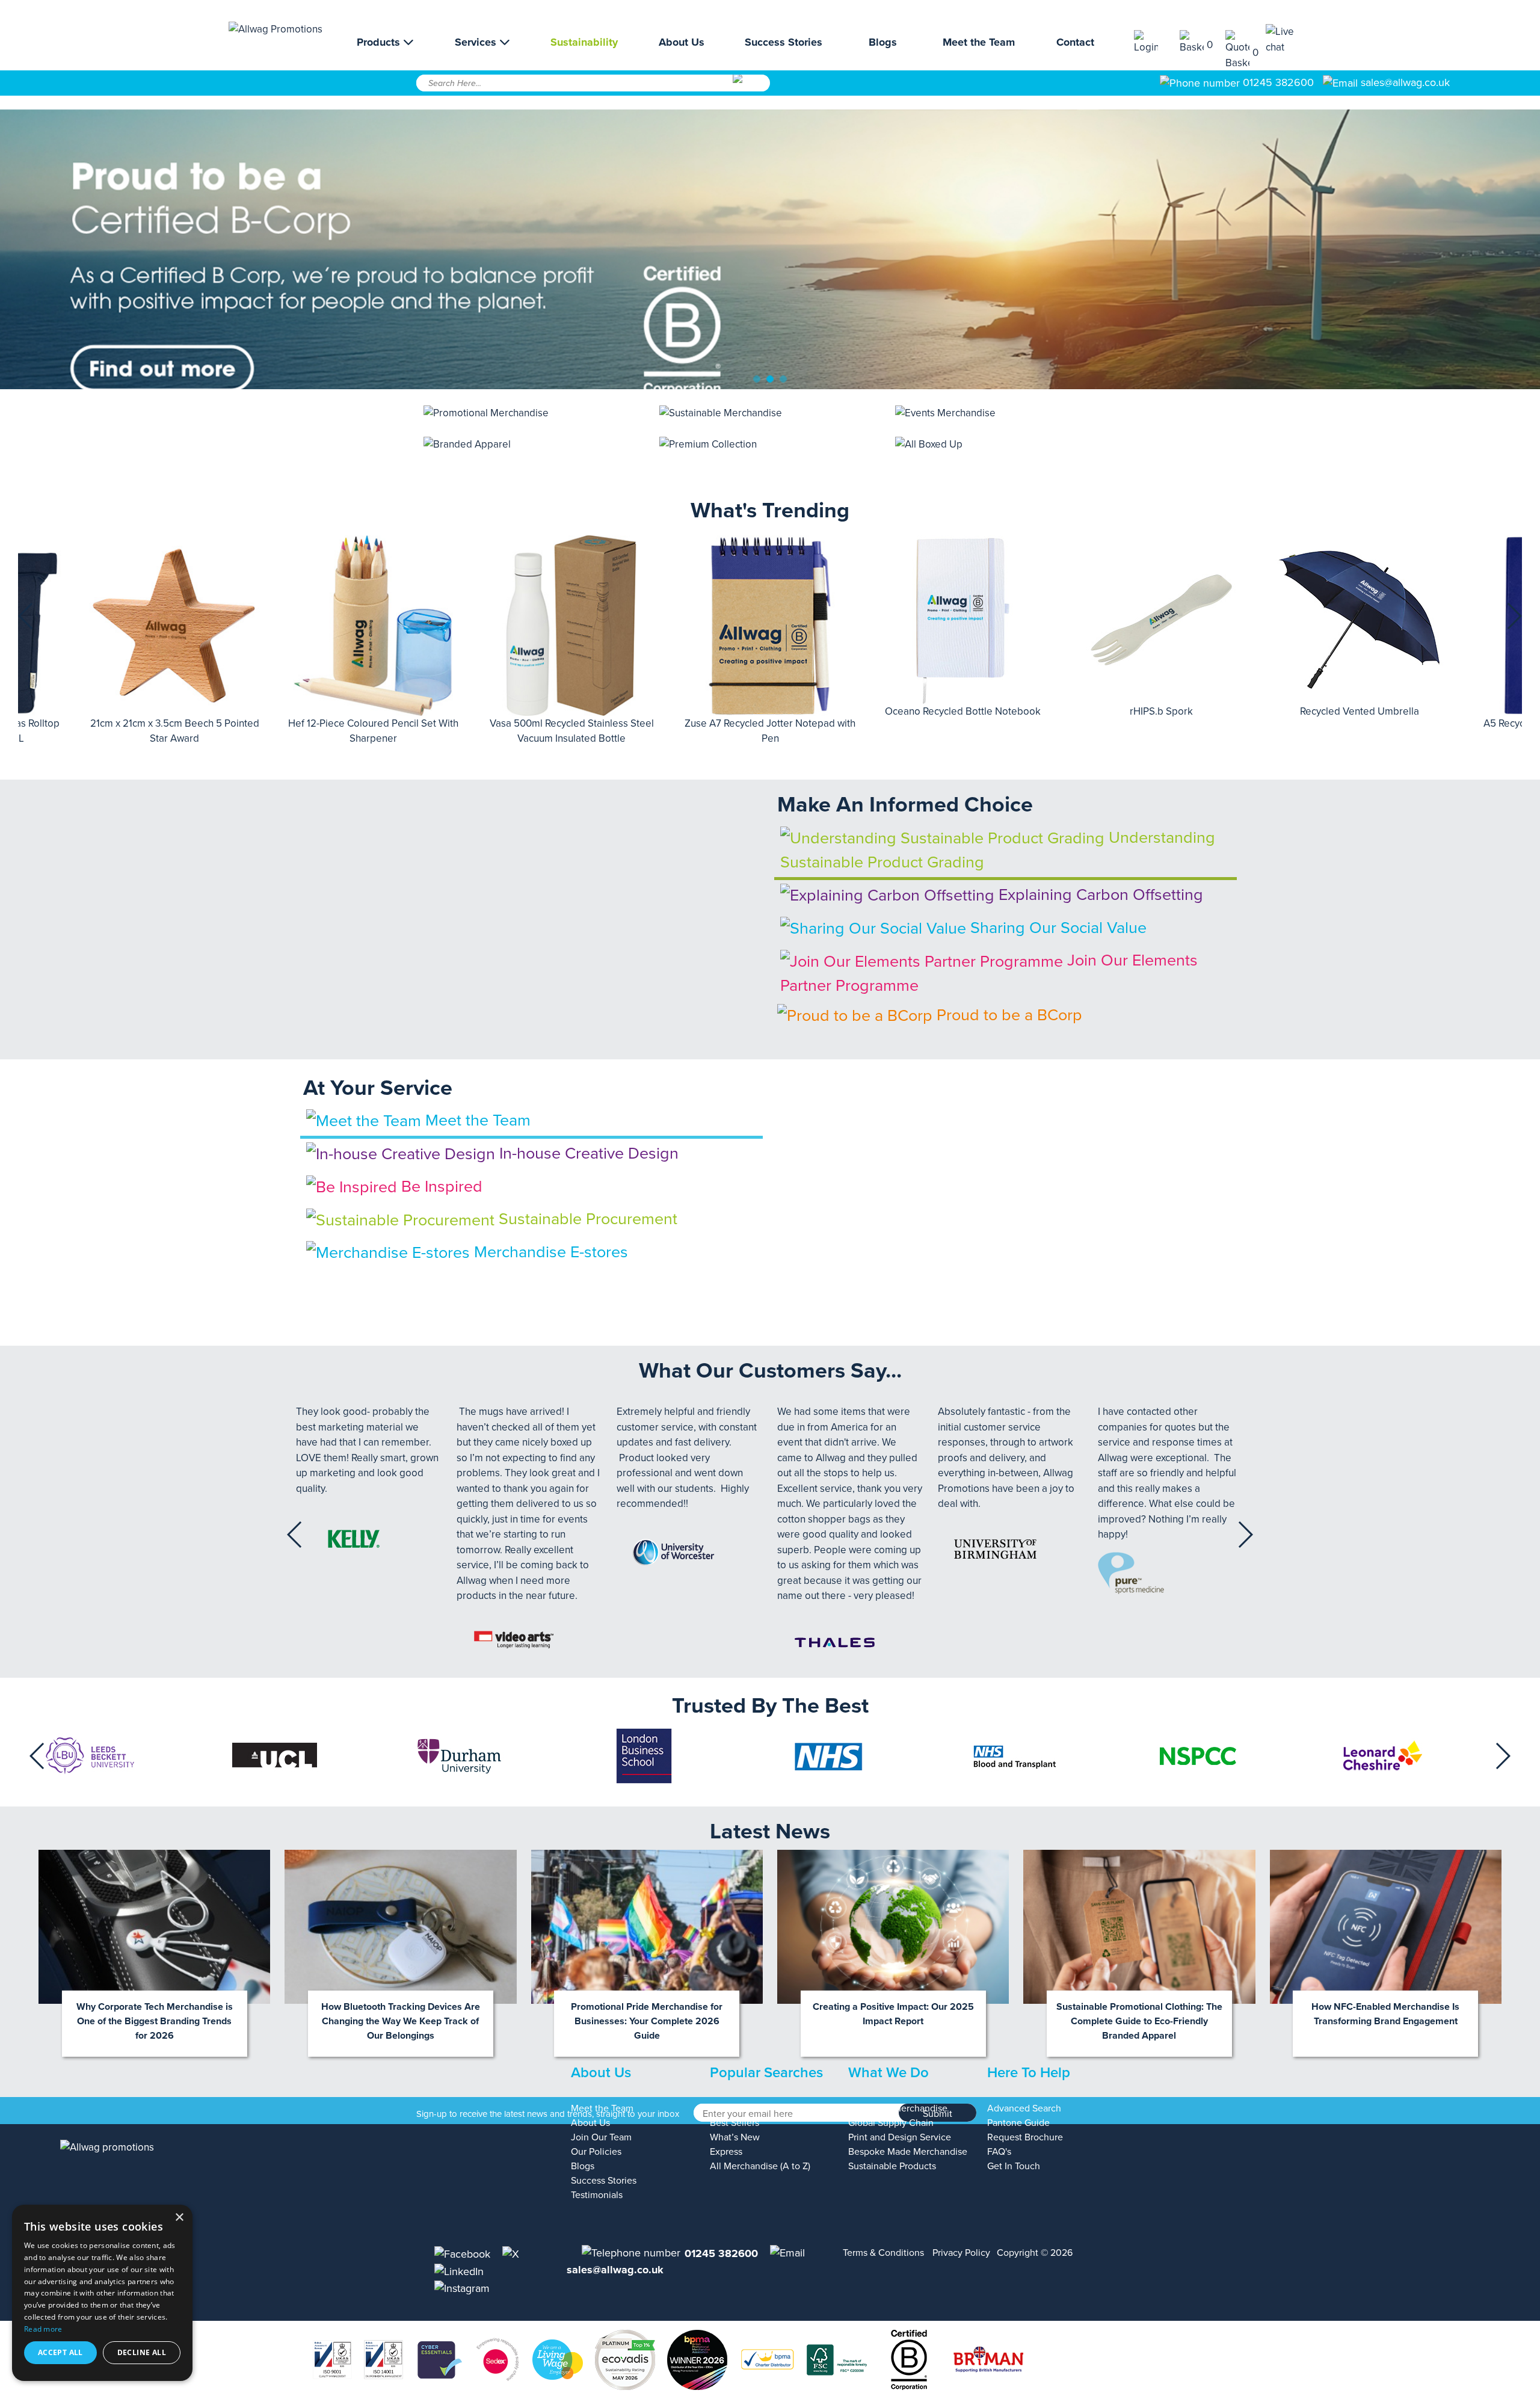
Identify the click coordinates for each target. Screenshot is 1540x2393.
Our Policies (596, 2152)
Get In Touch (1014, 2166)
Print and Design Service (900, 2137)
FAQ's (999, 2152)
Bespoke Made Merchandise (908, 2152)
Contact (1075, 42)
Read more (43, 2329)
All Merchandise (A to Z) (760, 2166)
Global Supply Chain (891, 2123)
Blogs (883, 42)
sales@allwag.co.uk (1405, 82)
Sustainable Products (892, 2166)
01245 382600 (1277, 82)
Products (380, 42)
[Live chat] (1289, 39)
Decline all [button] (142, 2352)
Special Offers (739, 2108)
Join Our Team (601, 2137)
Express (726, 2152)
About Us (682, 42)
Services (477, 42)
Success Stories (784, 42)
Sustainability (584, 42)
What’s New (735, 2137)
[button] (26, 616)
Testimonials (597, 2195)
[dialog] (102, 2293)
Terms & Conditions (883, 2253)
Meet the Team (979, 42)
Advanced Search (1024, 2108)
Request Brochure (1025, 2137)
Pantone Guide (1018, 2123)
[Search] (750, 87)
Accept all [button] (60, 2352)
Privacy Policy (961, 2253)
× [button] (179, 2218)
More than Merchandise (898, 2108)
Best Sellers (735, 2123)
